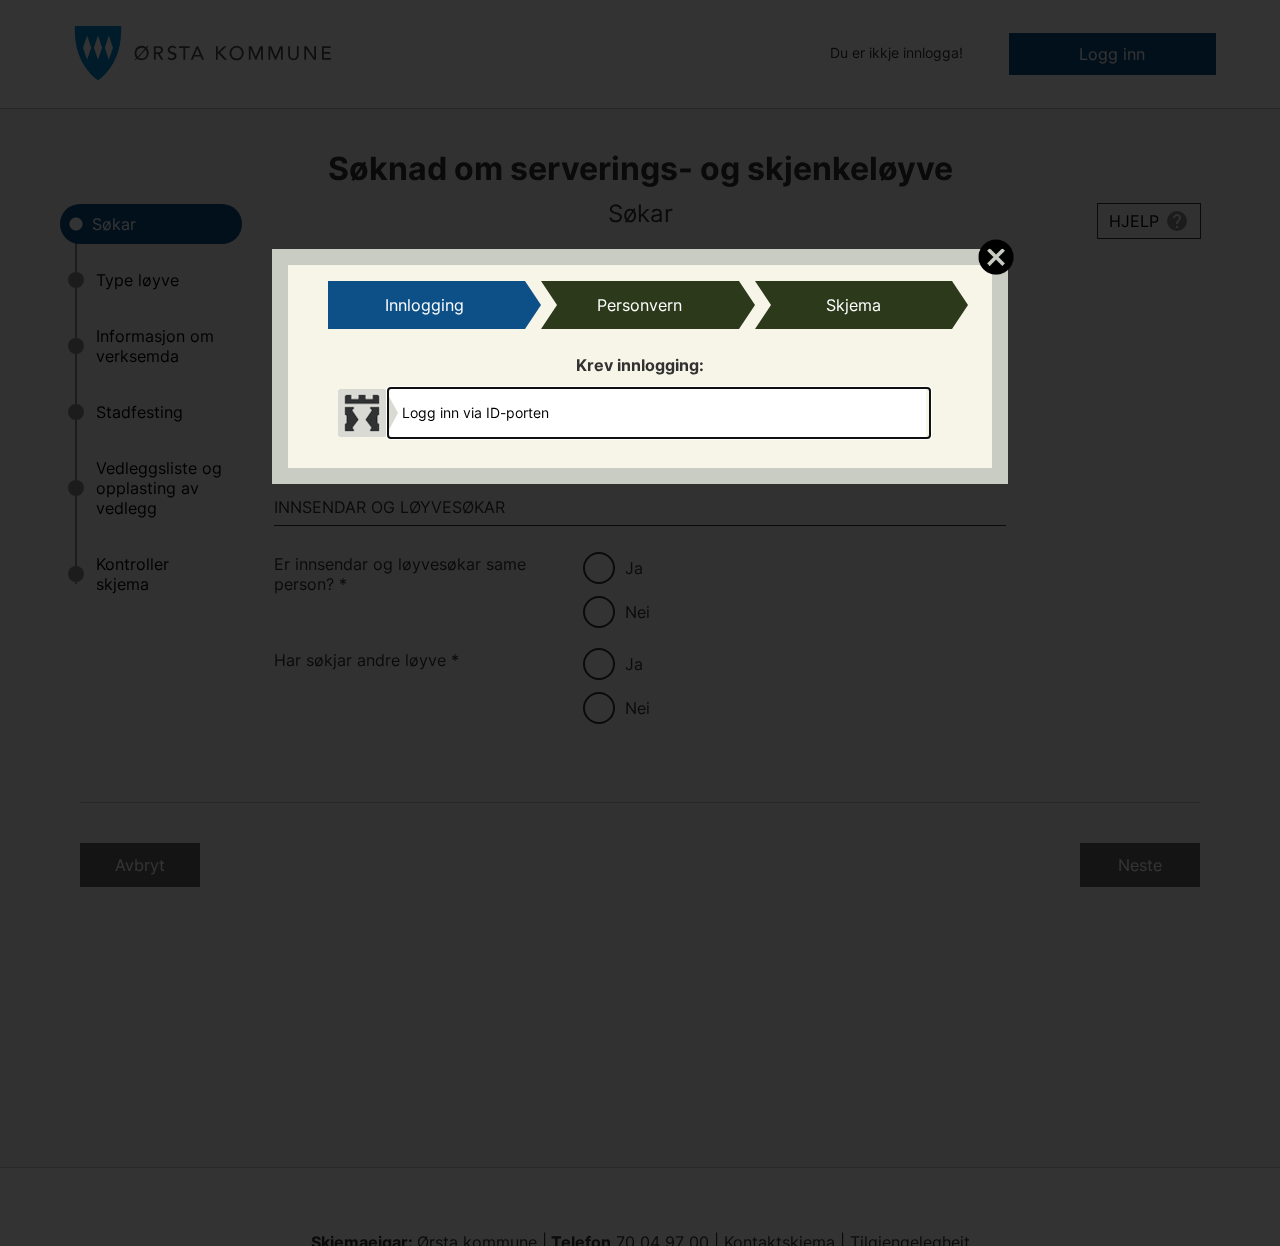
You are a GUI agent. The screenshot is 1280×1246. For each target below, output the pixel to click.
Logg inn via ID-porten (475, 412)
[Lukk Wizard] (995, 256)
